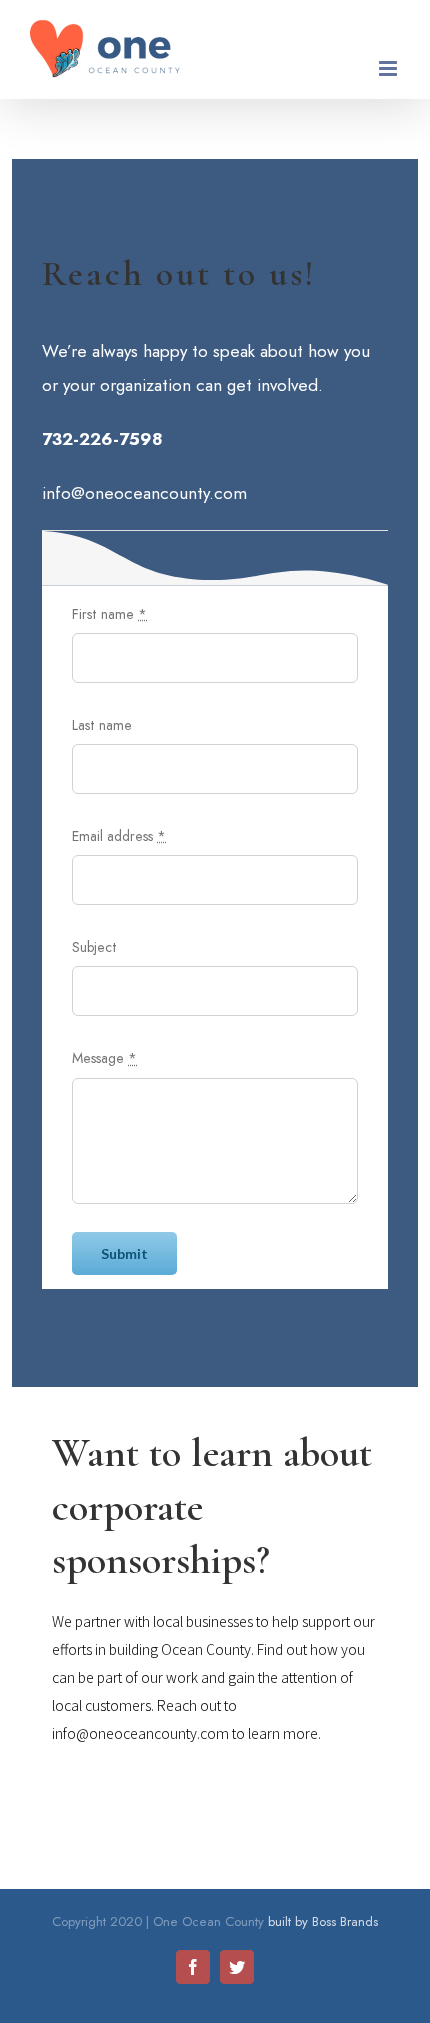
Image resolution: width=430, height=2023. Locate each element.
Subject (94, 947)
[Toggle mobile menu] (389, 68)
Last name (102, 725)
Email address (119, 836)
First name (109, 614)
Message (104, 1058)
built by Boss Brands (323, 1921)
